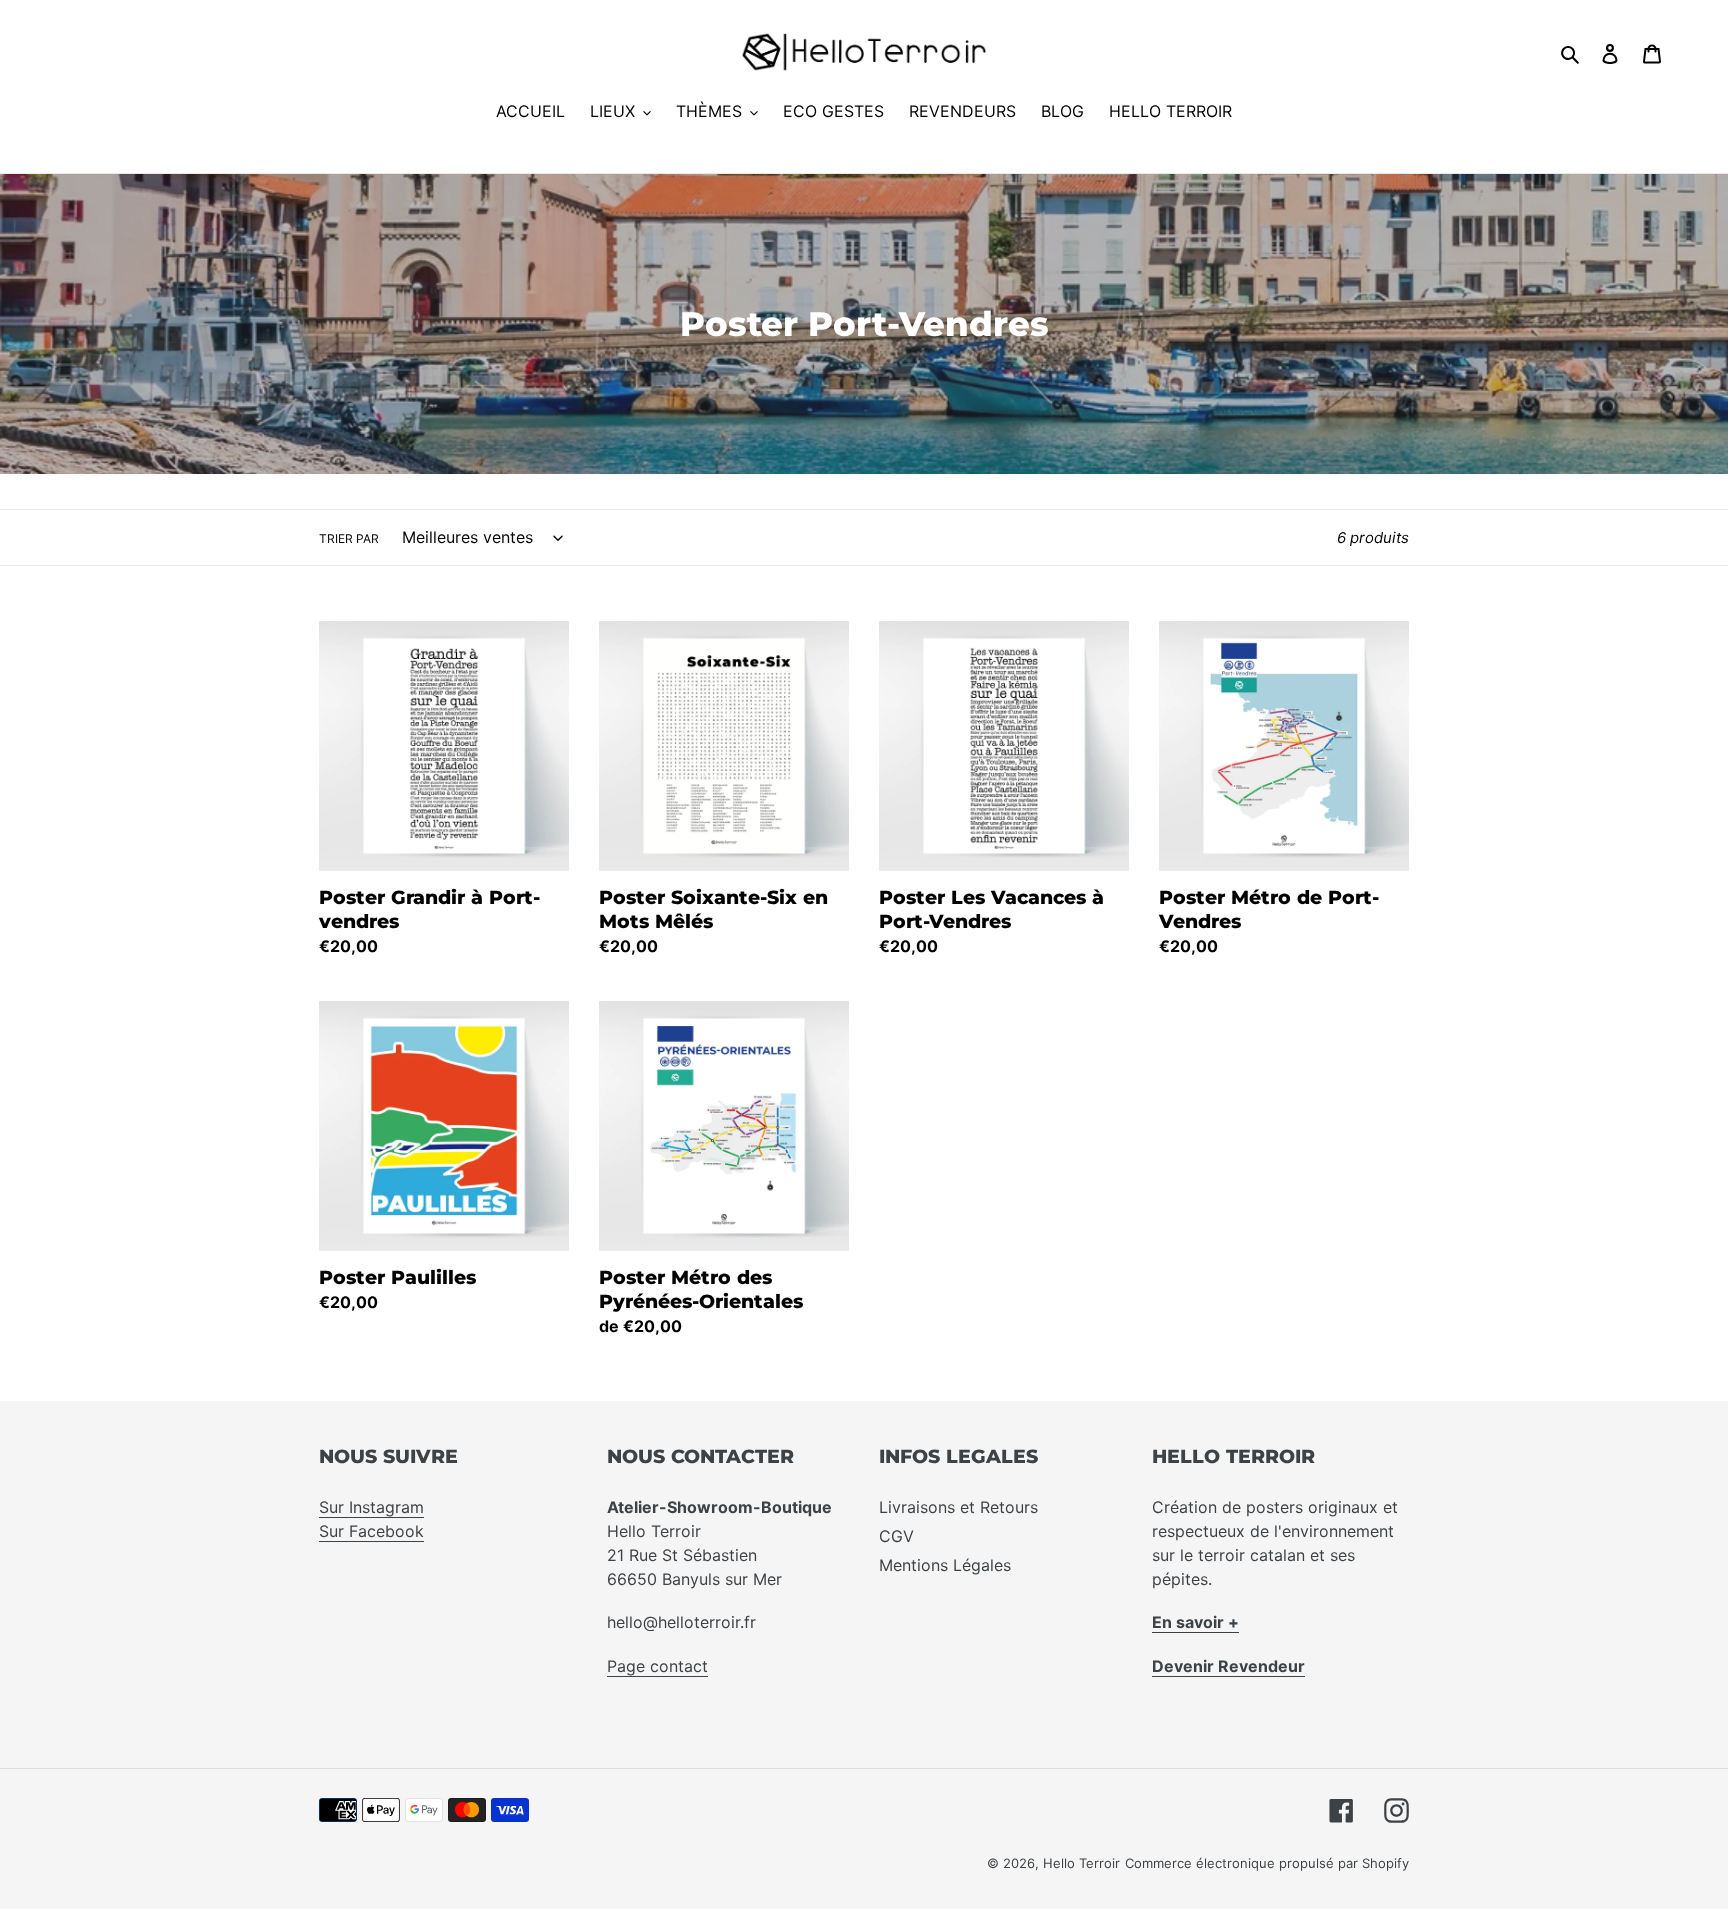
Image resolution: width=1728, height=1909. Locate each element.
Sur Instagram (371, 1507)
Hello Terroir (1081, 1863)
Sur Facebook (371, 1531)
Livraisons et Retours (958, 1507)
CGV (896, 1536)
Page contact (657, 1666)
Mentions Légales (945, 1565)
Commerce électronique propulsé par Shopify (1267, 1863)
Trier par (349, 538)
